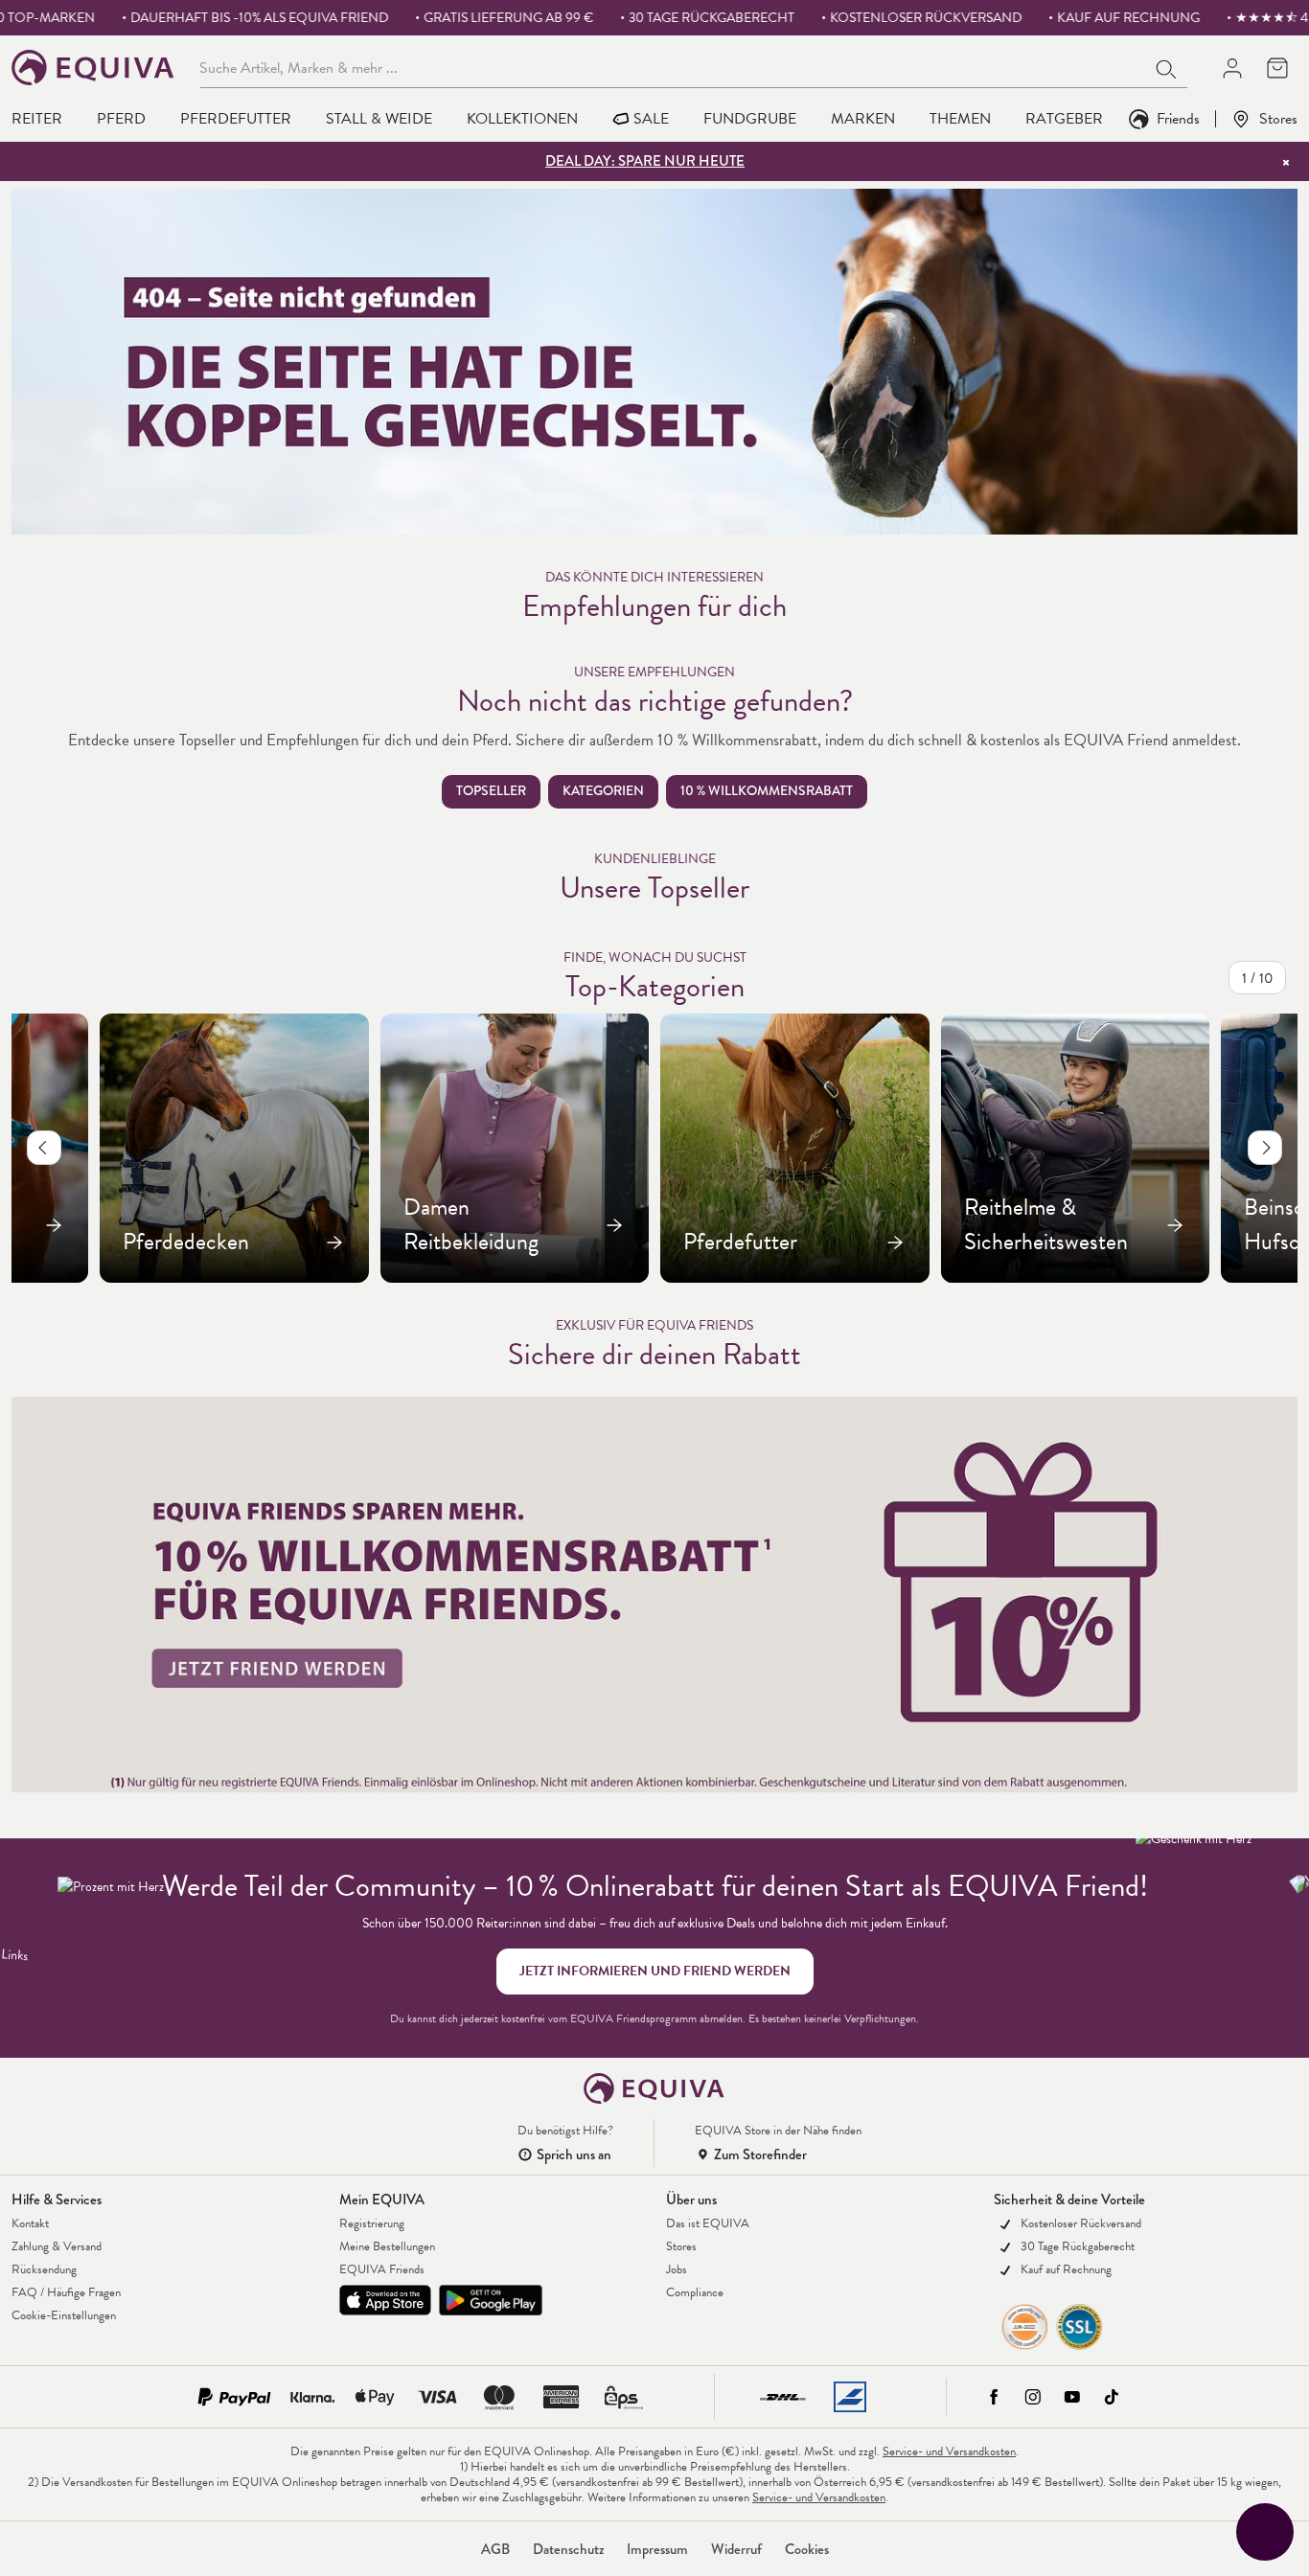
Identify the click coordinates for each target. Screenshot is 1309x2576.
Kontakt (30, 2223)
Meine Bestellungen (387, 2246)
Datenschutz (568, 2549)
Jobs (677, 2269)
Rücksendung (44, 2269)
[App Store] (385, 2300)
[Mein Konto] (1232, 68)
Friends (1178, 118)
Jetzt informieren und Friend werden (655, 1971)
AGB (495, 2549)
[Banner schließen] (1286, 162)
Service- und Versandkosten (949, 2451)
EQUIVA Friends (382, 2269)
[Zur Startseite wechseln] (93, 68)
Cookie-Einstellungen (64, 2315)
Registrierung (372, 2223)
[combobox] (673, 67)
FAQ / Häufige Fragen (66, 2292)
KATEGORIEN (603, 791)
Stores (1278, 118)
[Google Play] (491, 2300)
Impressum (657, 2549)
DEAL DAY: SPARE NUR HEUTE (645, 161)
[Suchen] (1167, 67)
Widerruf (736, 2549)
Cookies (807, 2549)
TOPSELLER (491, 791)
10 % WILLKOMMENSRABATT (767, 791)
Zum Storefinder (760, 2154)
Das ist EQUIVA (708, 2223)
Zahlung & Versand (57, 2246)
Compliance (695, 2292)
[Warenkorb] (1277, 68)
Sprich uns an (574, 2154)
